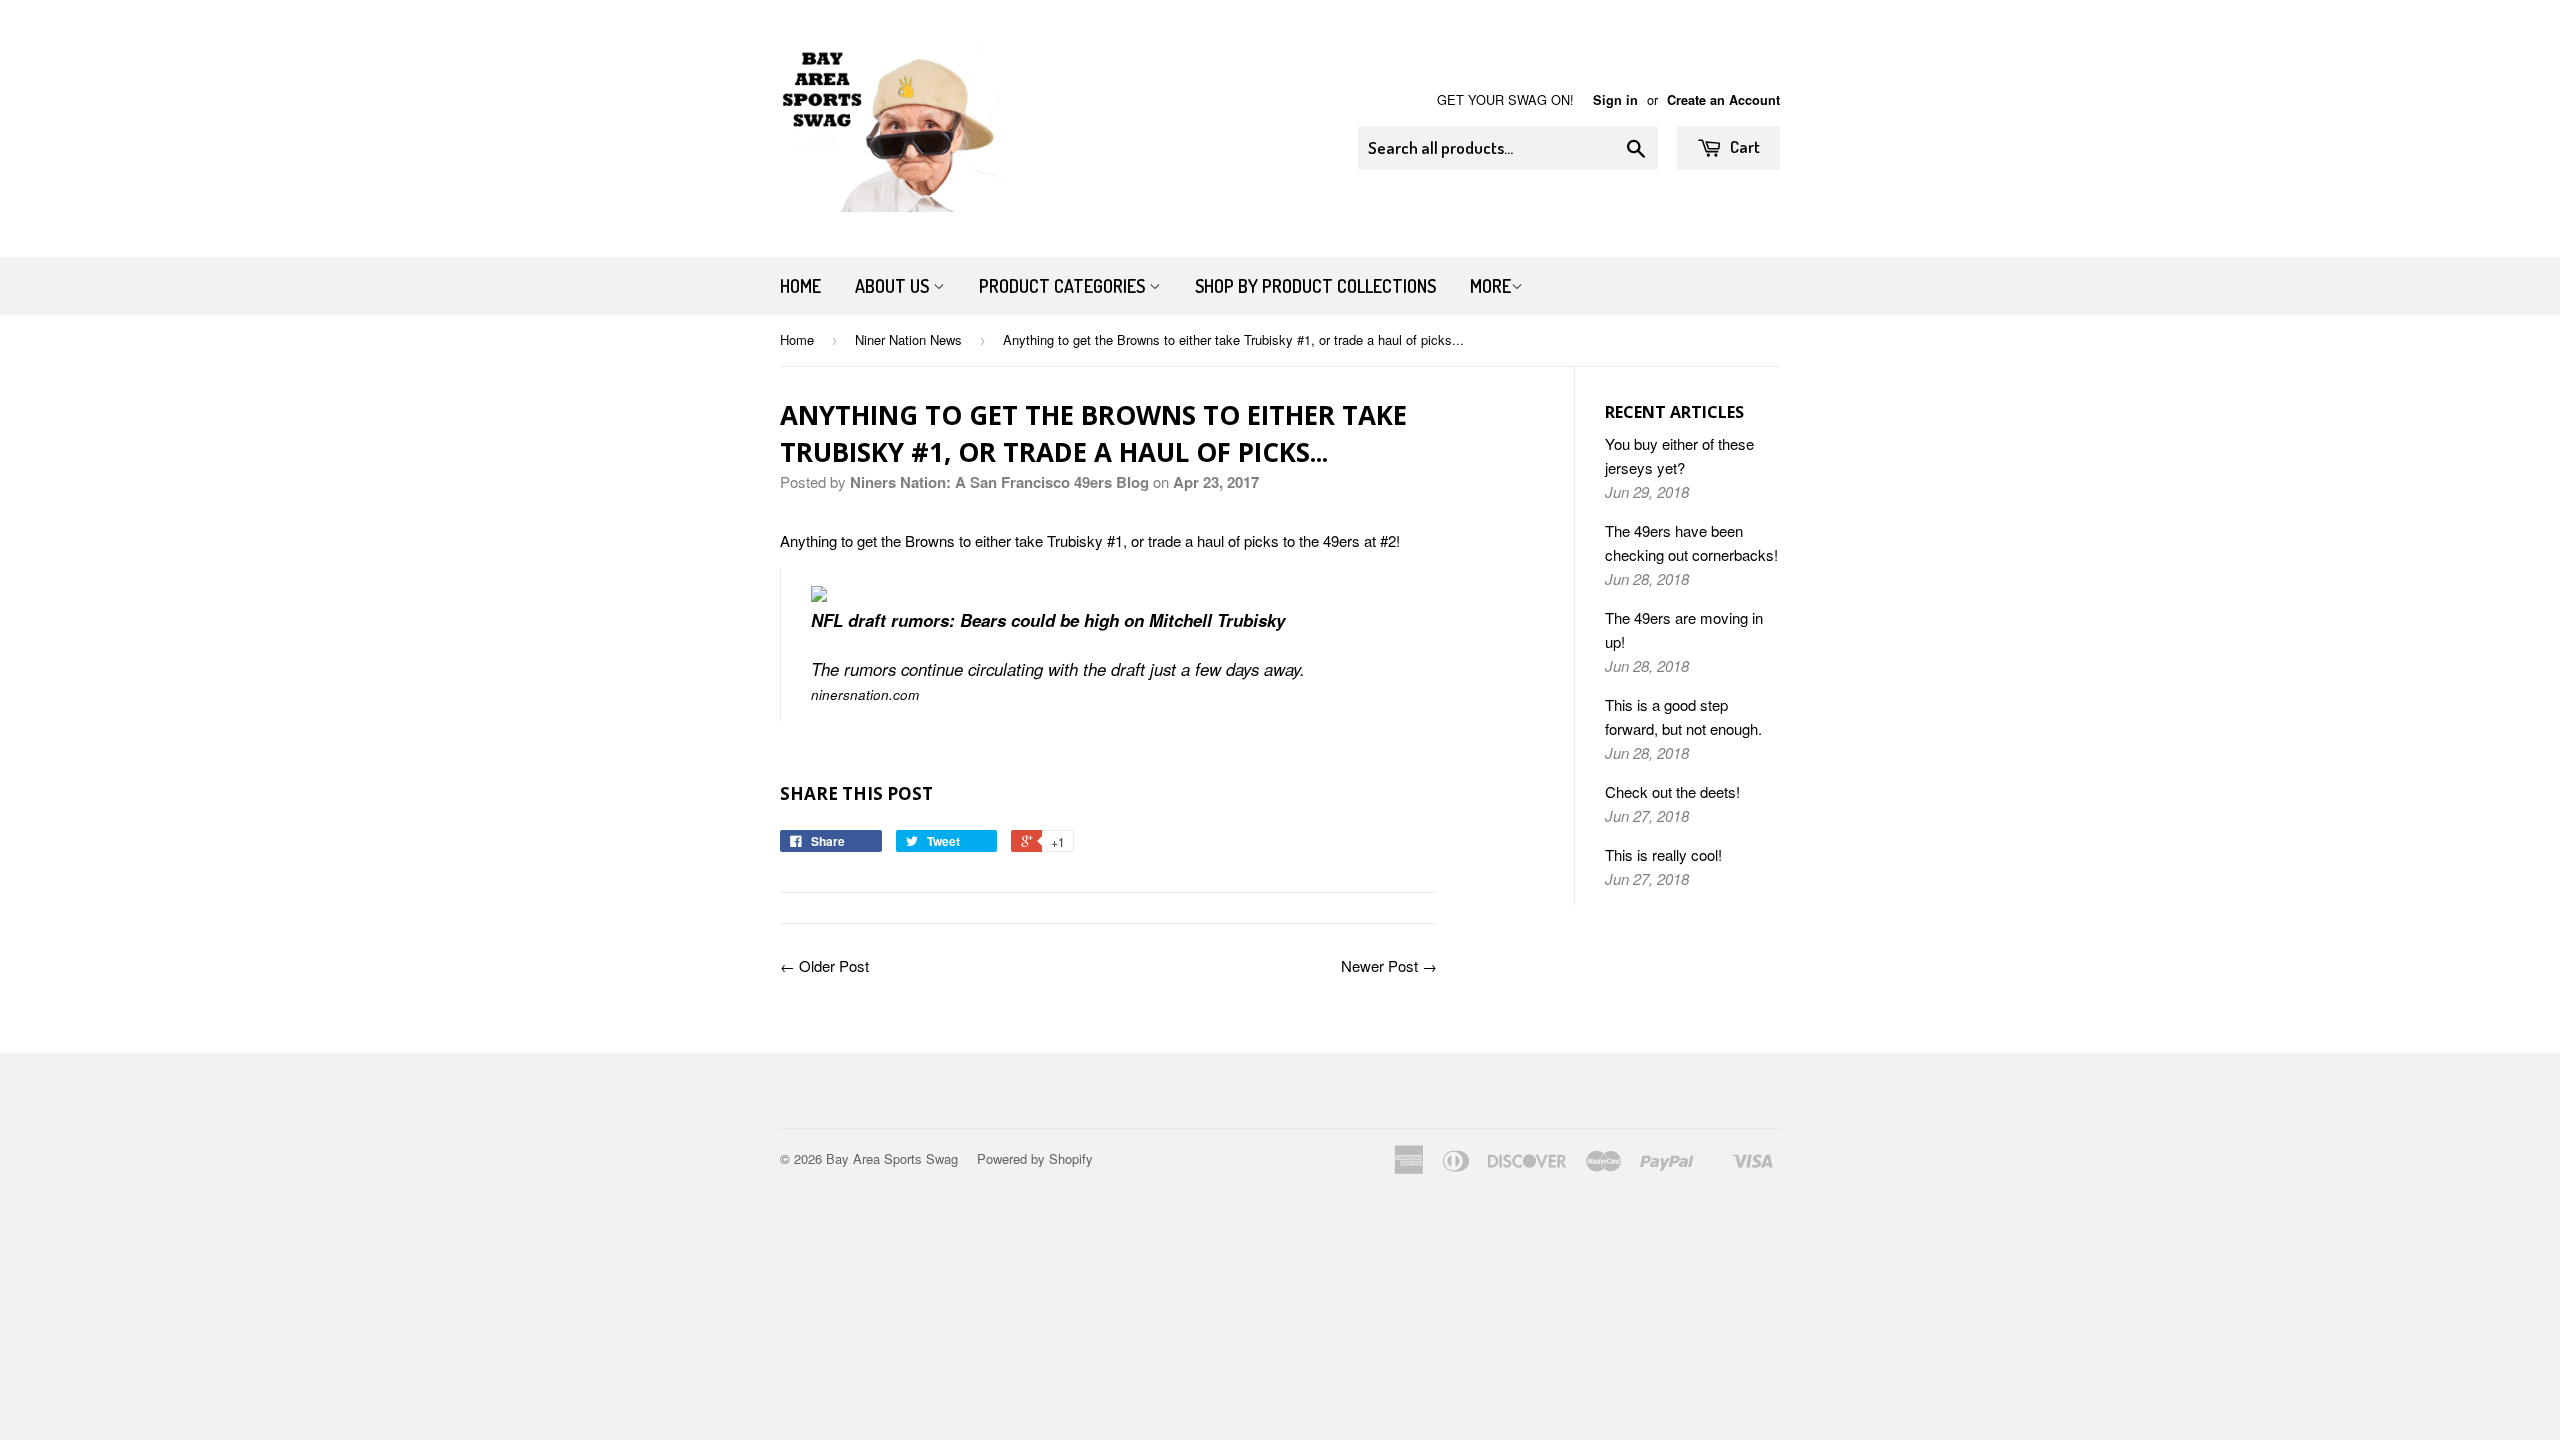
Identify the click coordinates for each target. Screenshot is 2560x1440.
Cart (1743, 146)
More (1490, 286)
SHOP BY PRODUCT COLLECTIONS (1315, 286)
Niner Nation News (908, 339)
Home (800, 286)
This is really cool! (1663, 854)
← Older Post (824, 965)
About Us (894, 286)
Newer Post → (1389, 965)
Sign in (1615, 100)
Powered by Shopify (1035, 1158)
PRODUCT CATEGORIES (1064, 286)
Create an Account (1723, 100)
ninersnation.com (865, 694)
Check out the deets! (1672, 791)
